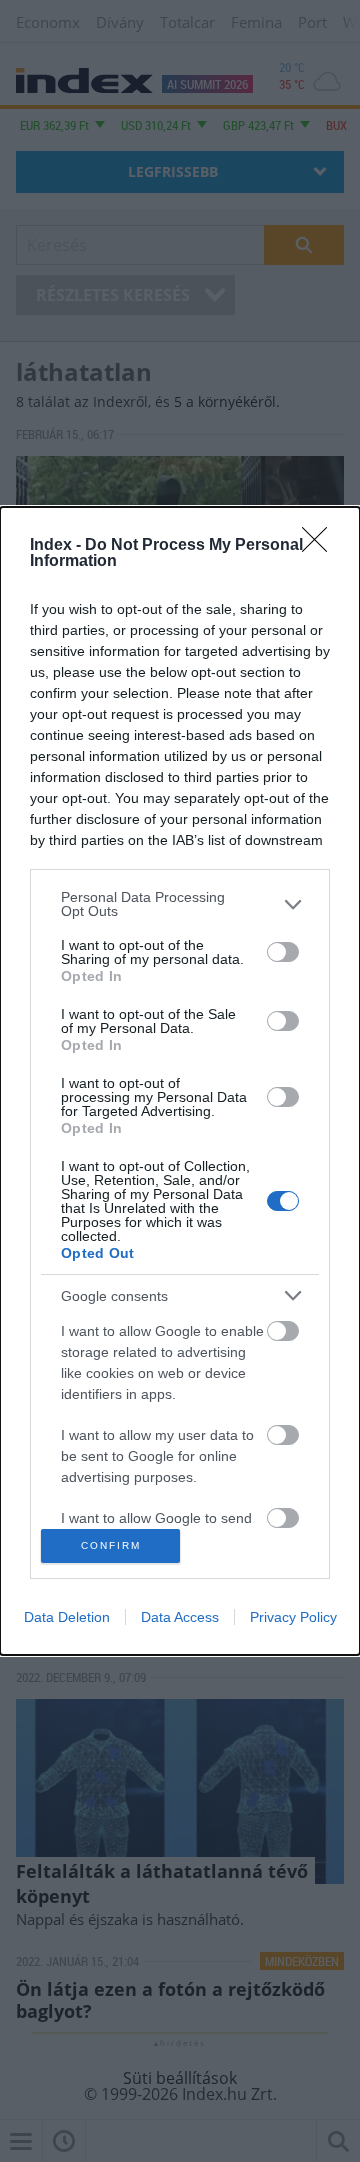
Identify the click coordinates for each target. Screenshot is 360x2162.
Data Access (180, 1617)
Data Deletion (67, 1617)
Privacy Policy (293, 1617)
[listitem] (180, 904)
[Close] (321, 546)
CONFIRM (111, 1545)
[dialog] (180, 1081)
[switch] (283, 952)
